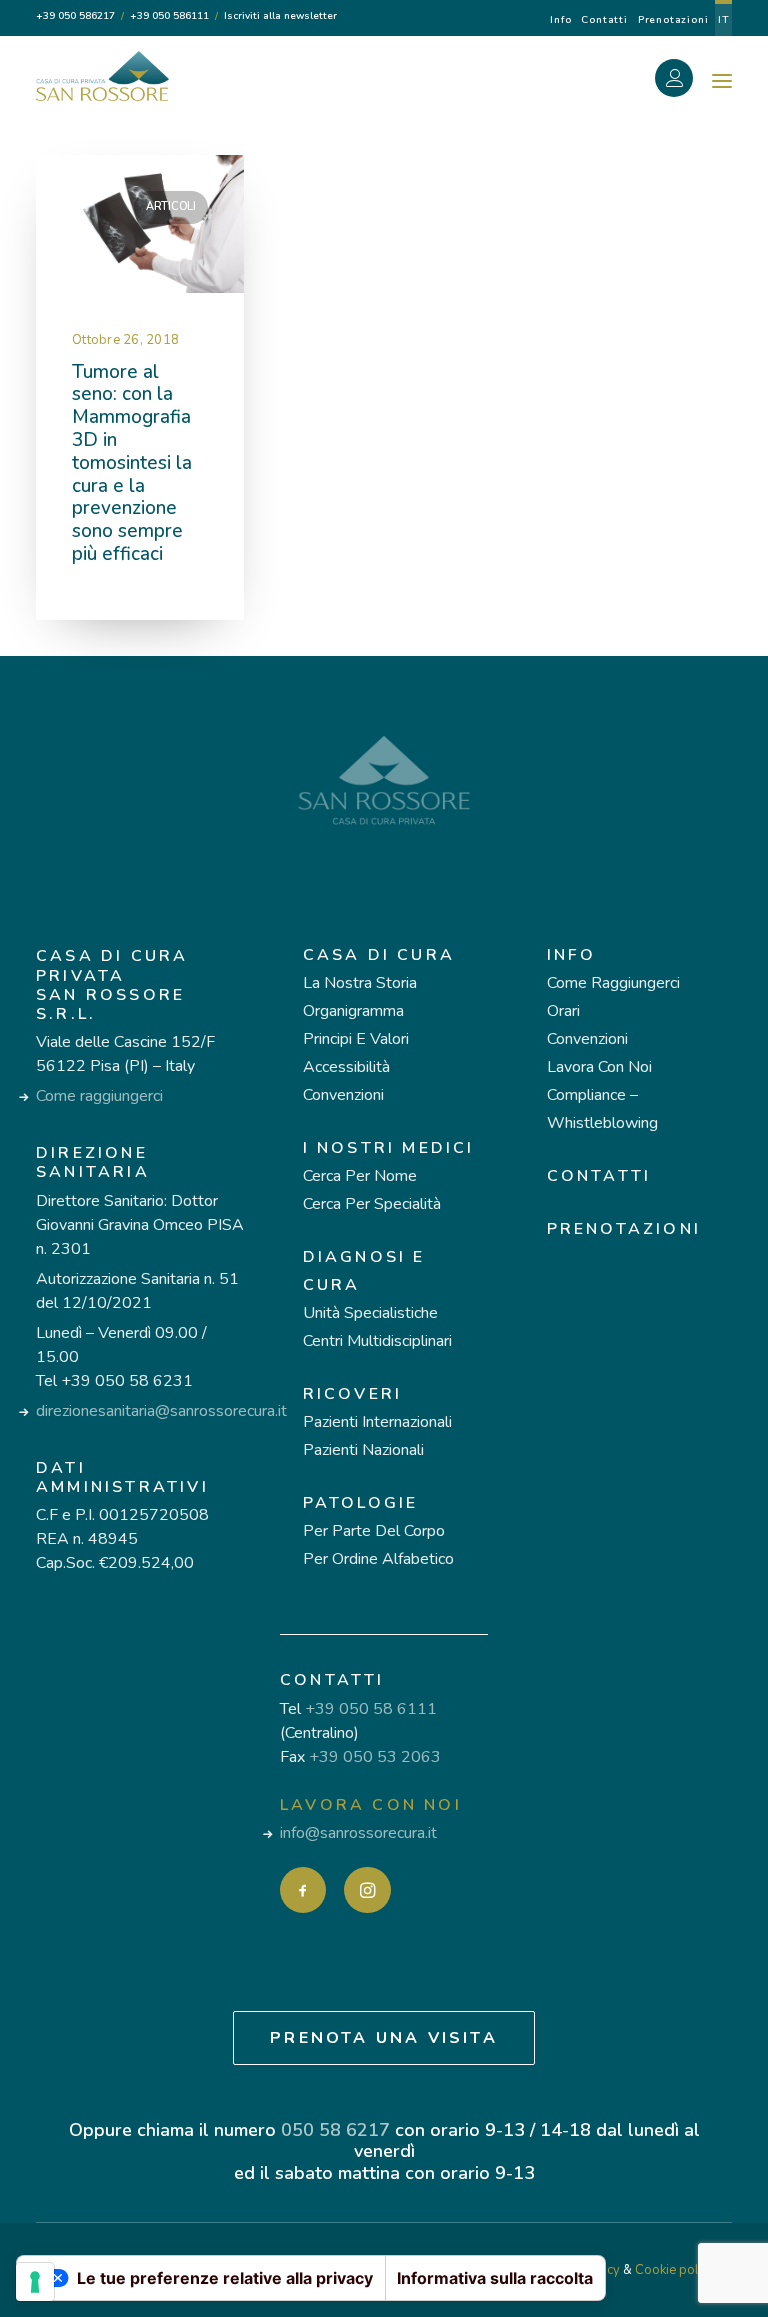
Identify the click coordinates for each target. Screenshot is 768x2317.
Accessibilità (346, 1067)
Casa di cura (379, 955)
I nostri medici (389, 1148)
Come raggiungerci (99, 1096)
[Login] (685, 81)
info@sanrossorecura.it (358, 1833)
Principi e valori (356, 1039)
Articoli (171, 206)
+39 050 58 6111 (371, 1709)
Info (560, 20)
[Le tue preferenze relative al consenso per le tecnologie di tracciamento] (35, 2282)
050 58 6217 (335, 2130)
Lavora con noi (599, 1067)
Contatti (604, 20)
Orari (563, 1011)
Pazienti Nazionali (363, 1450)
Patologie (361, 1503)
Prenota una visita (384, 2038)
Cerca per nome (360, 1176)
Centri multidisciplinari (377, 1341)
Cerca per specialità (372, 1204)
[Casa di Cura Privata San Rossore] (102, 76)
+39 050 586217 (75, 16)
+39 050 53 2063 (375, 1757)
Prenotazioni (673, 20)
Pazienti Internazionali (377, 1422)
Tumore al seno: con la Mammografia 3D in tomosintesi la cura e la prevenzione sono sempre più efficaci (132, 463)
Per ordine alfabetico (378, 1559)
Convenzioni (343, 1095)
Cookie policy (675, 2270)
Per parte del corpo (374, 1531)
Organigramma (353, 1011)
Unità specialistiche (370, 1313)
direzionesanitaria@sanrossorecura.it (161, 1411)
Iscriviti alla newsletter (280, 16)
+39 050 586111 (169, 16)
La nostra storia (360, 983)
